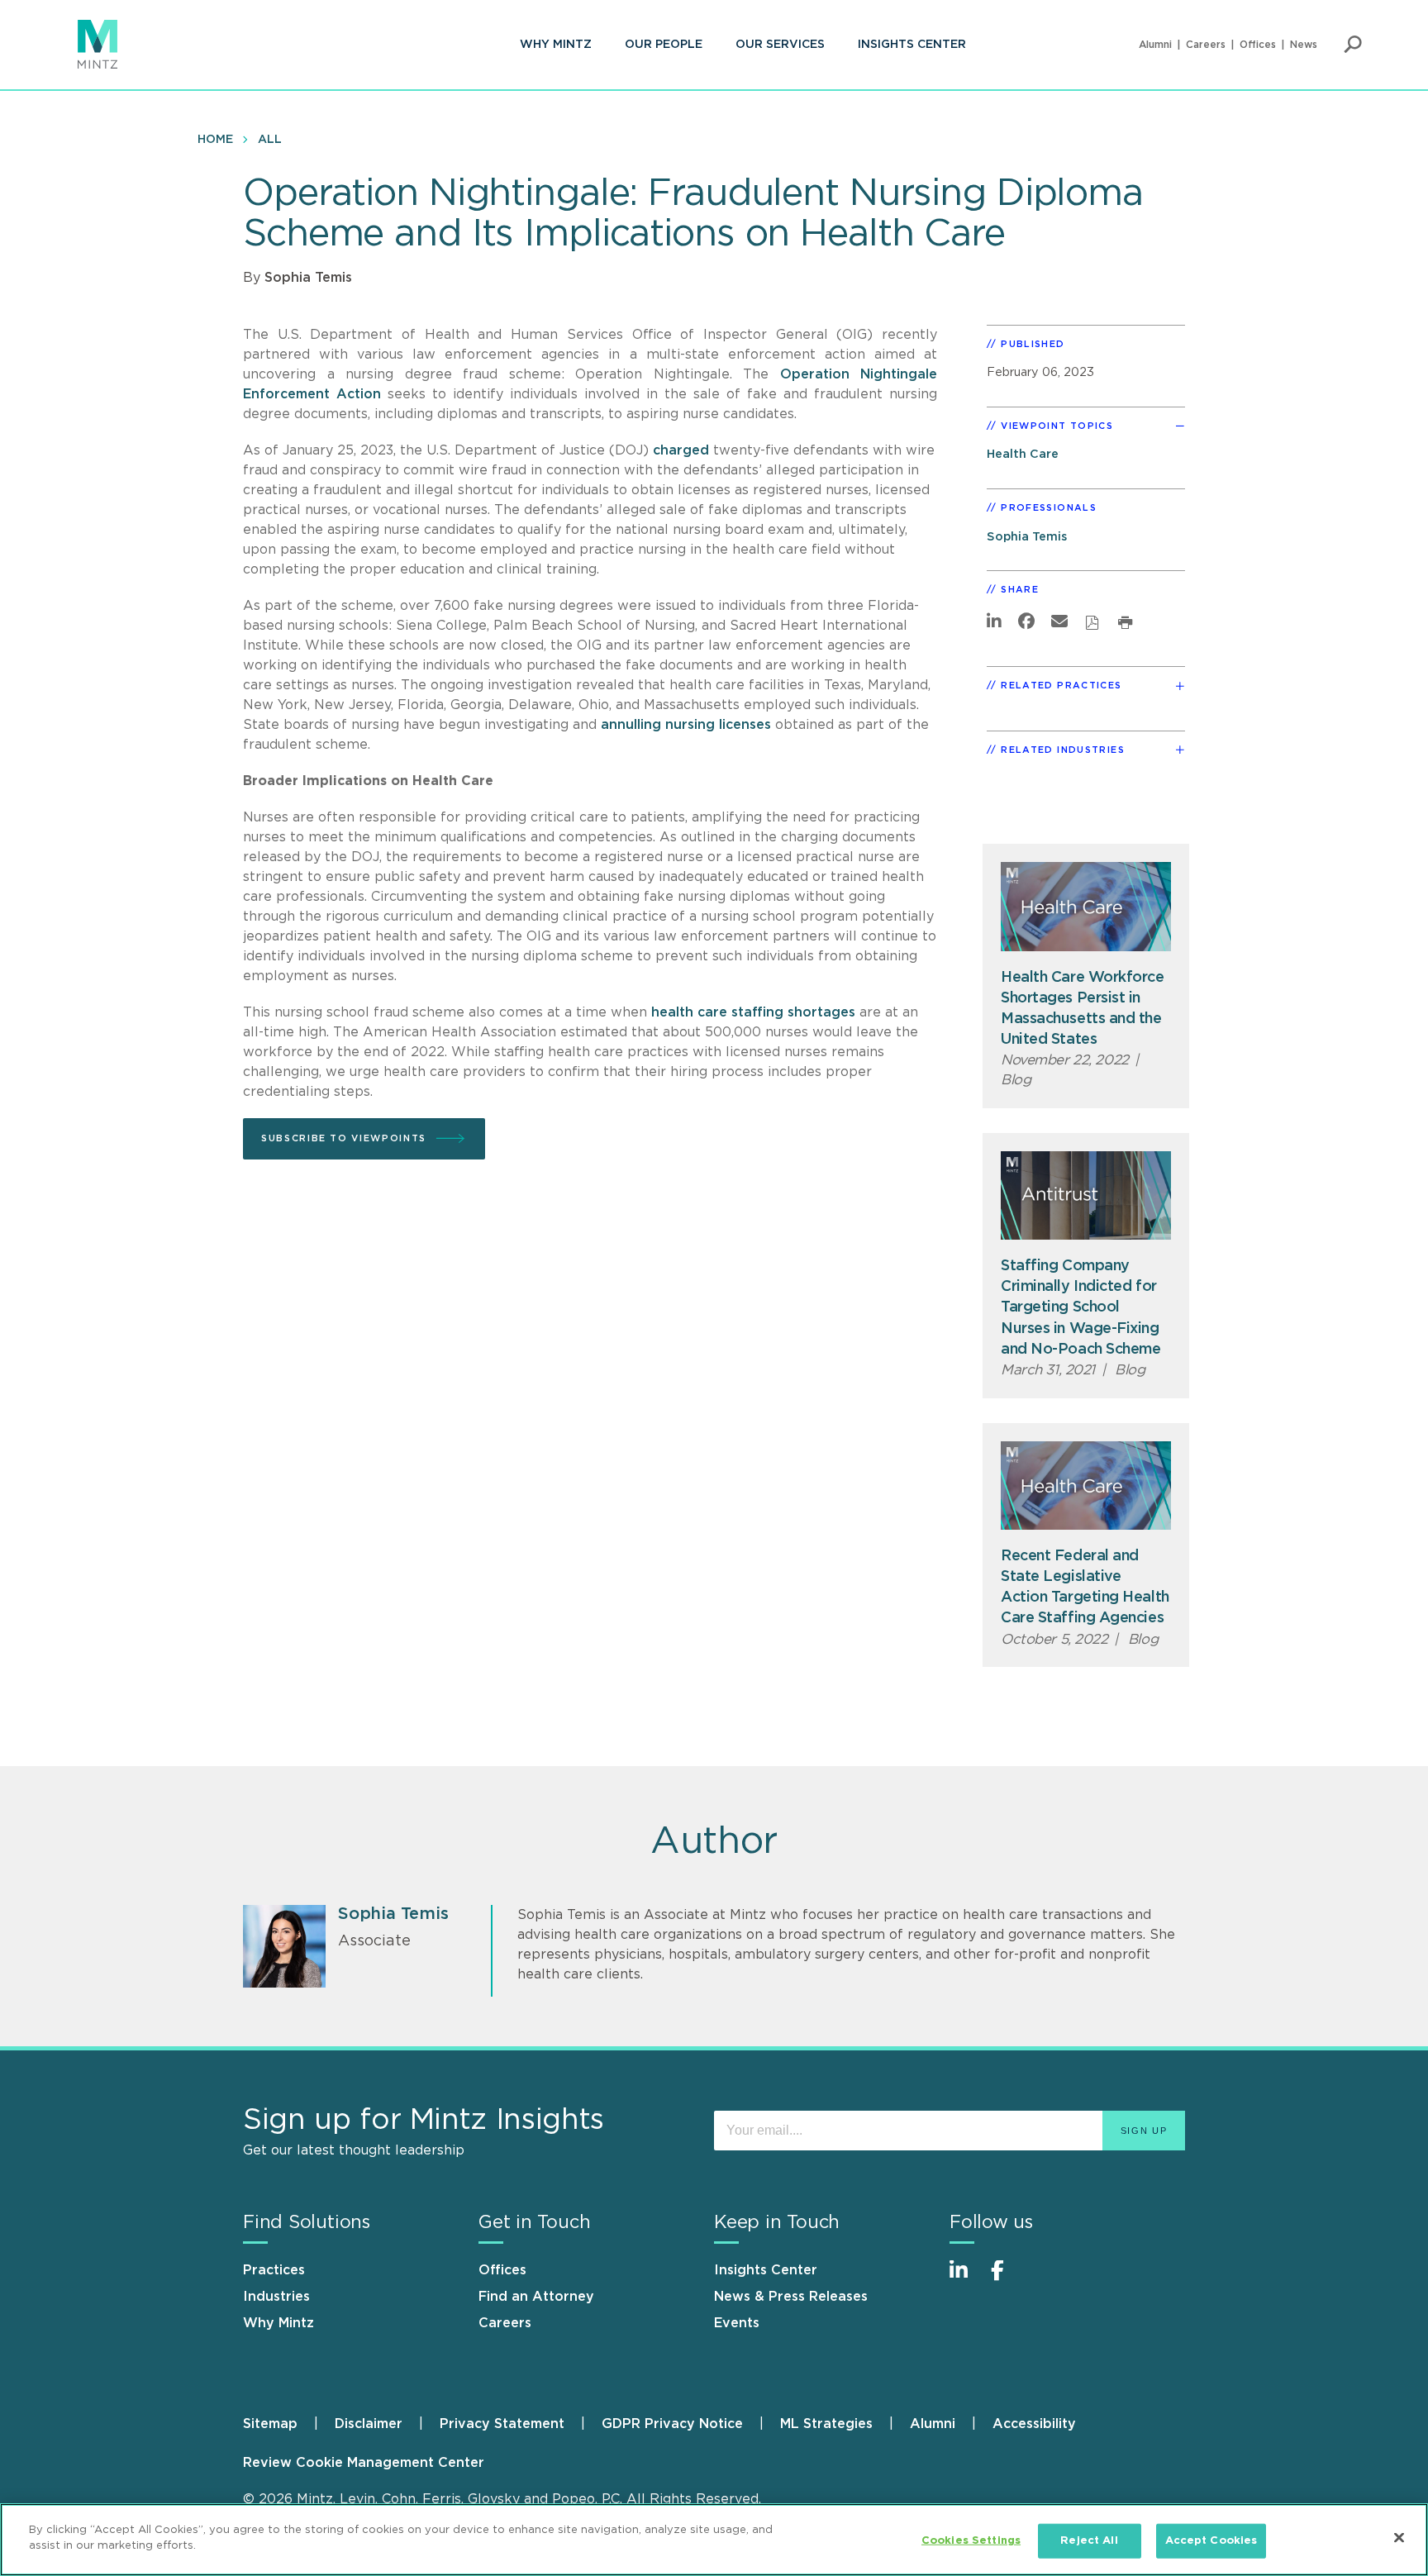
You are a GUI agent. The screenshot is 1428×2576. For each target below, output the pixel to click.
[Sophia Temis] (284, 1946)
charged (683, 450)
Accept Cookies (1211, 2541)
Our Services (780, 45)
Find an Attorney (536, 2297)
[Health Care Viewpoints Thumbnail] (1086, 906)
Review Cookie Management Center (364, 2463)
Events (737, 2323)
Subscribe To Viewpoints (344, 1138)
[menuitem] (556, 45)
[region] (714, 2540)
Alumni (1155, 45)
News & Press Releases (791, 2297)
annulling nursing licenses (686, 725)
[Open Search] (1353, 45)
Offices (1258, 45)
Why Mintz (556, 45)
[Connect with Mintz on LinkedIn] (966, 2279)
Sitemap (270, 2424)
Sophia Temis (308, 278)
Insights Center (912, 45)
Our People (664, 45)
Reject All (1089, 2541)
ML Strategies (826, 2424)
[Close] (1399, 2537)
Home (215, 140)
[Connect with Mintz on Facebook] (1007, 2279)
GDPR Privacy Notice (672, 2424)
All (270, 140)
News (1304, 45)
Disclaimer (369, 2424)
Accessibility (1034, 2424)
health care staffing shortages (753, 1012)
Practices (274, 2270)
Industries (276, 2297)
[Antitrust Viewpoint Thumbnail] (1086, 1195)
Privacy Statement (502, 2424)
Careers (1206, 45)
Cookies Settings (971, 2541)
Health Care (1023, 454)
